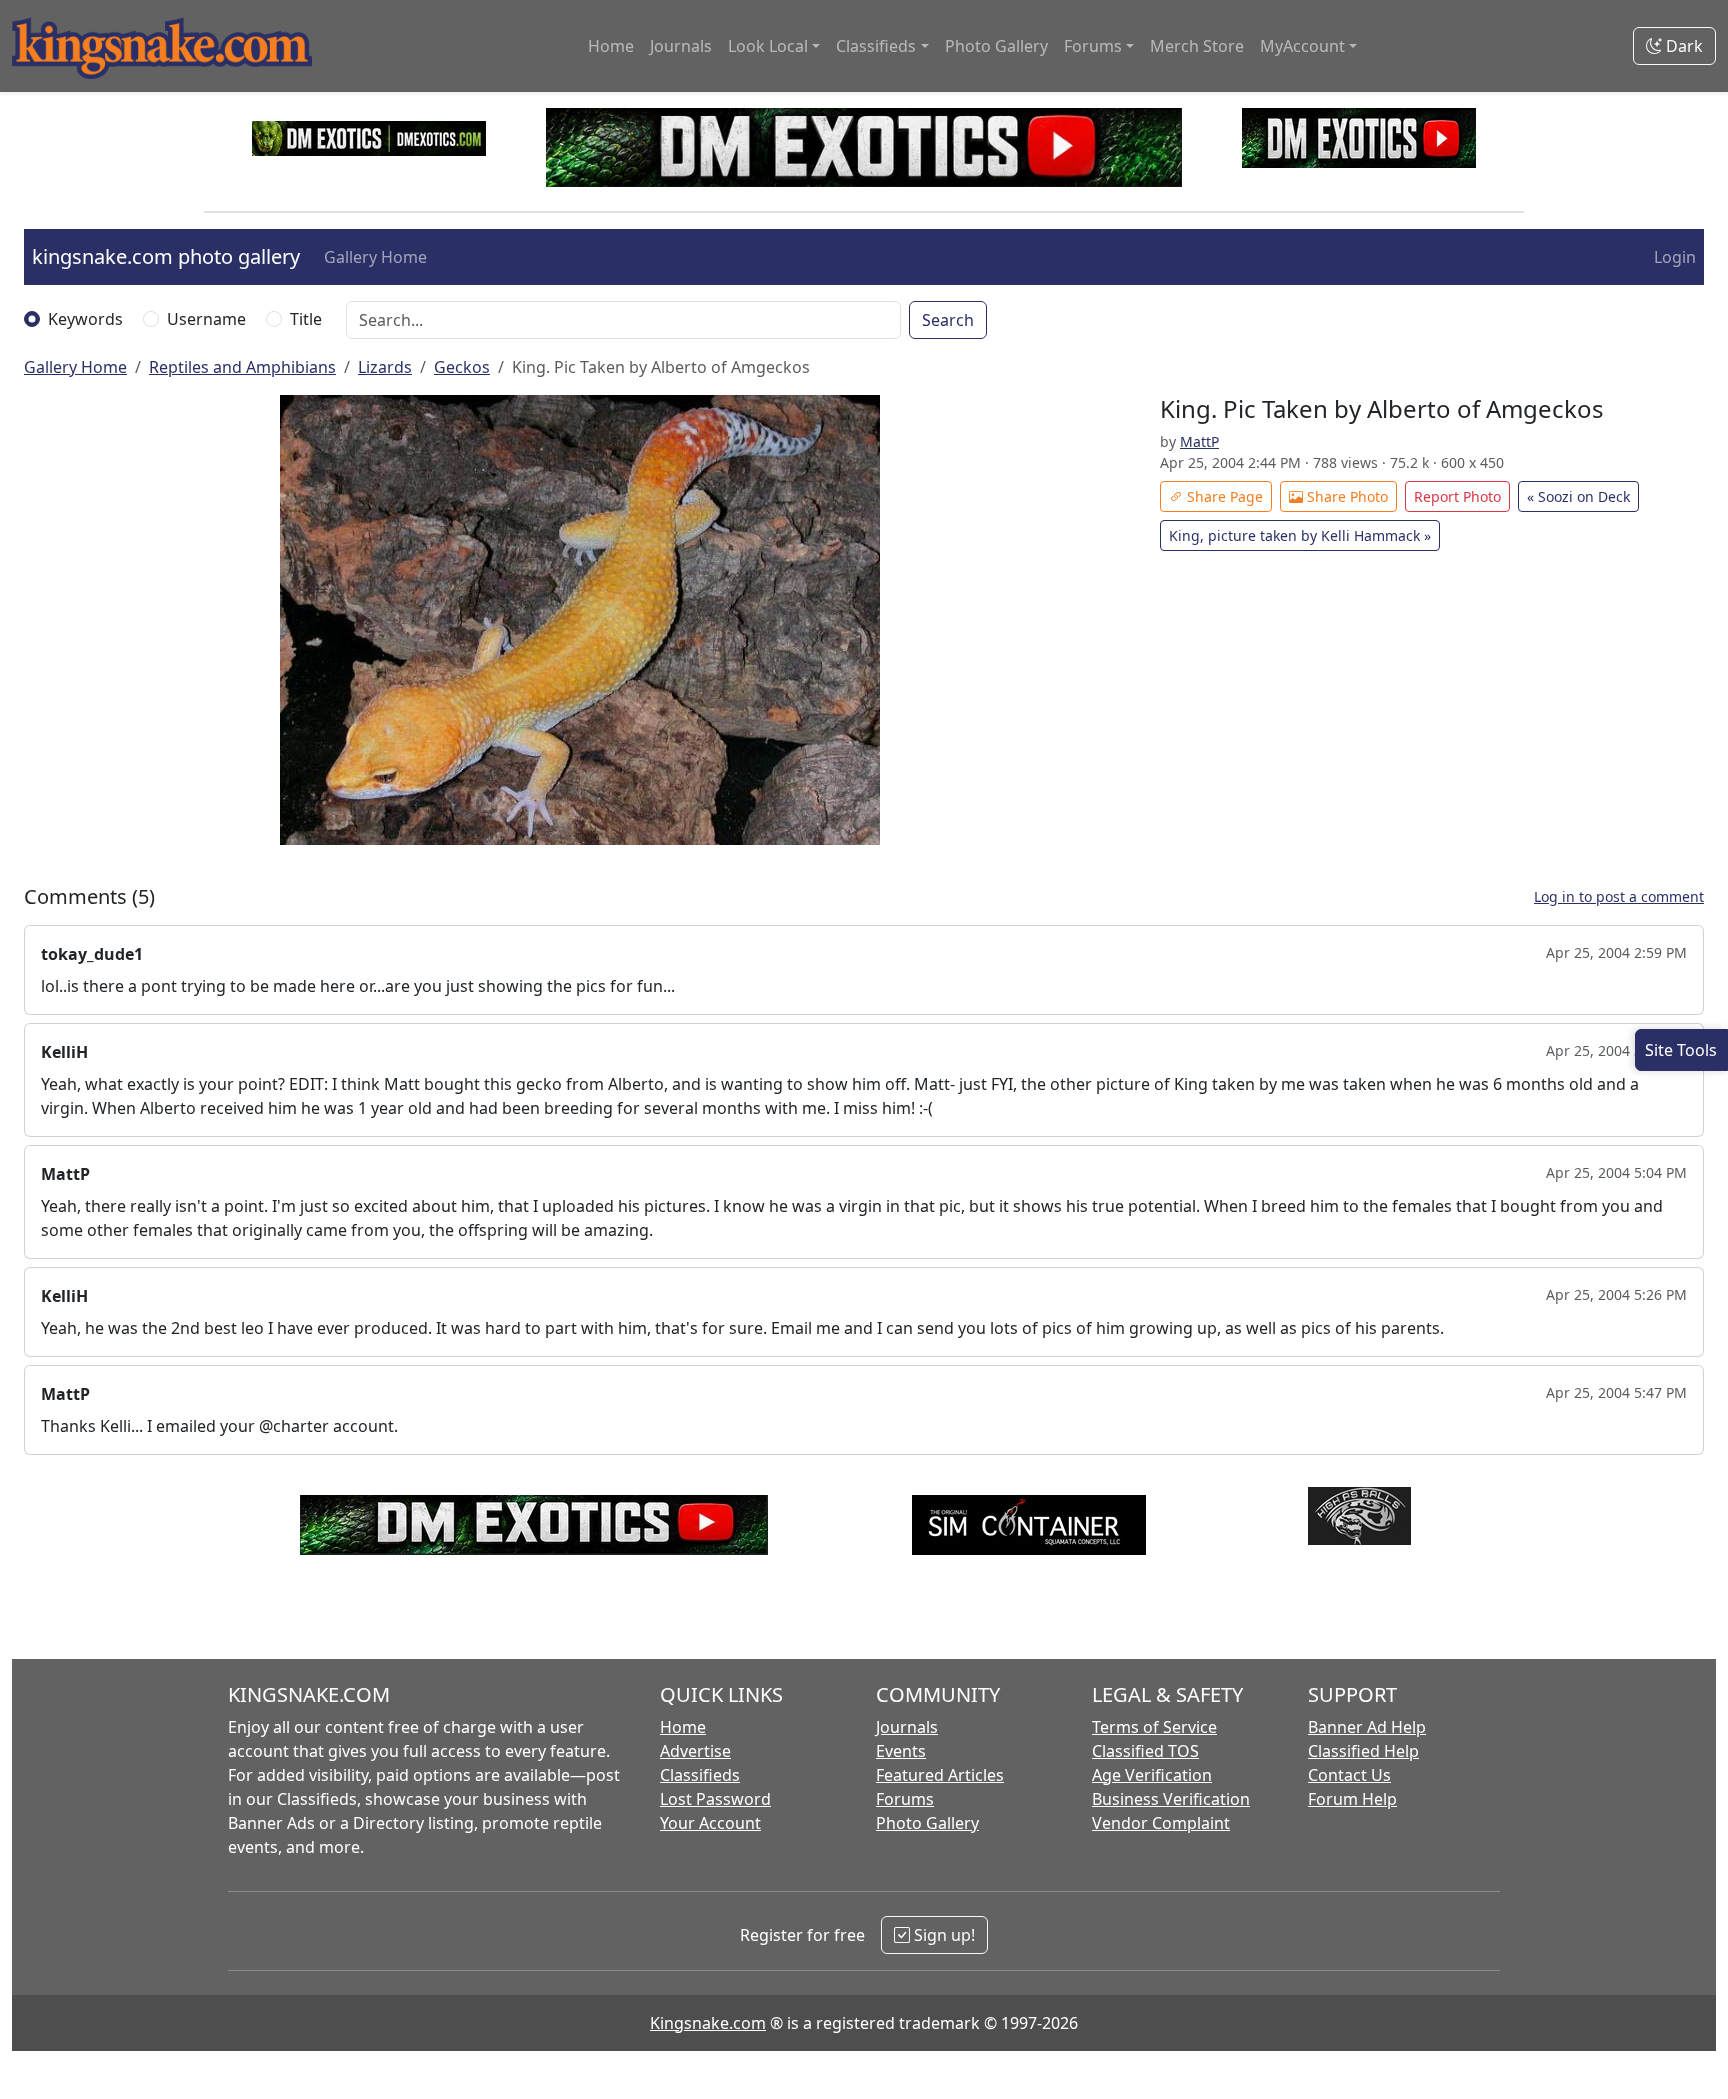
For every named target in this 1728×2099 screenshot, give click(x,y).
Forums (905, 1799)
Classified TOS (1145, 1751)
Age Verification (1152, 1775)
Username (206, 319)
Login (1675, 257)
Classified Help (1363, 1751)
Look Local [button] (768, 46)
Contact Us (1349, 1775)
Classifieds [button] (876, 46)
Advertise (695, 1751)
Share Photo (1345, 496)
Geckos (462, 367)
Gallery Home (375, 257)
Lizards (385, 367)
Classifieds (700, 1775)
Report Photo (1457, 496)
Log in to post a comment (1619, 896)
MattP (1199, 441)
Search (948, 320)
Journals (681, 46)
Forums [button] (1093, 46)
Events (901, 1751)
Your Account (710, 1823)
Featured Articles (940, 1775)
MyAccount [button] (1302, 46)
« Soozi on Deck (1578, 496)
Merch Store (1197, 46)
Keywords (85, 319)
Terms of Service (1154, 1727)
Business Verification (1171, 1799)
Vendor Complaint (1161, 1823)
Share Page (1223, 496)
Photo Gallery (996, 46)
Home (611, 46)
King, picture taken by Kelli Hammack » (1300, 535)
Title (306, 319)
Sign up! (942, 1935)
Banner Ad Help (1367, 1727)
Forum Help (1352, 1799)
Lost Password (715, 1799)
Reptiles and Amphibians (242, 367)
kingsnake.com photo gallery (166, 256)
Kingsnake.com (708, 2023)
